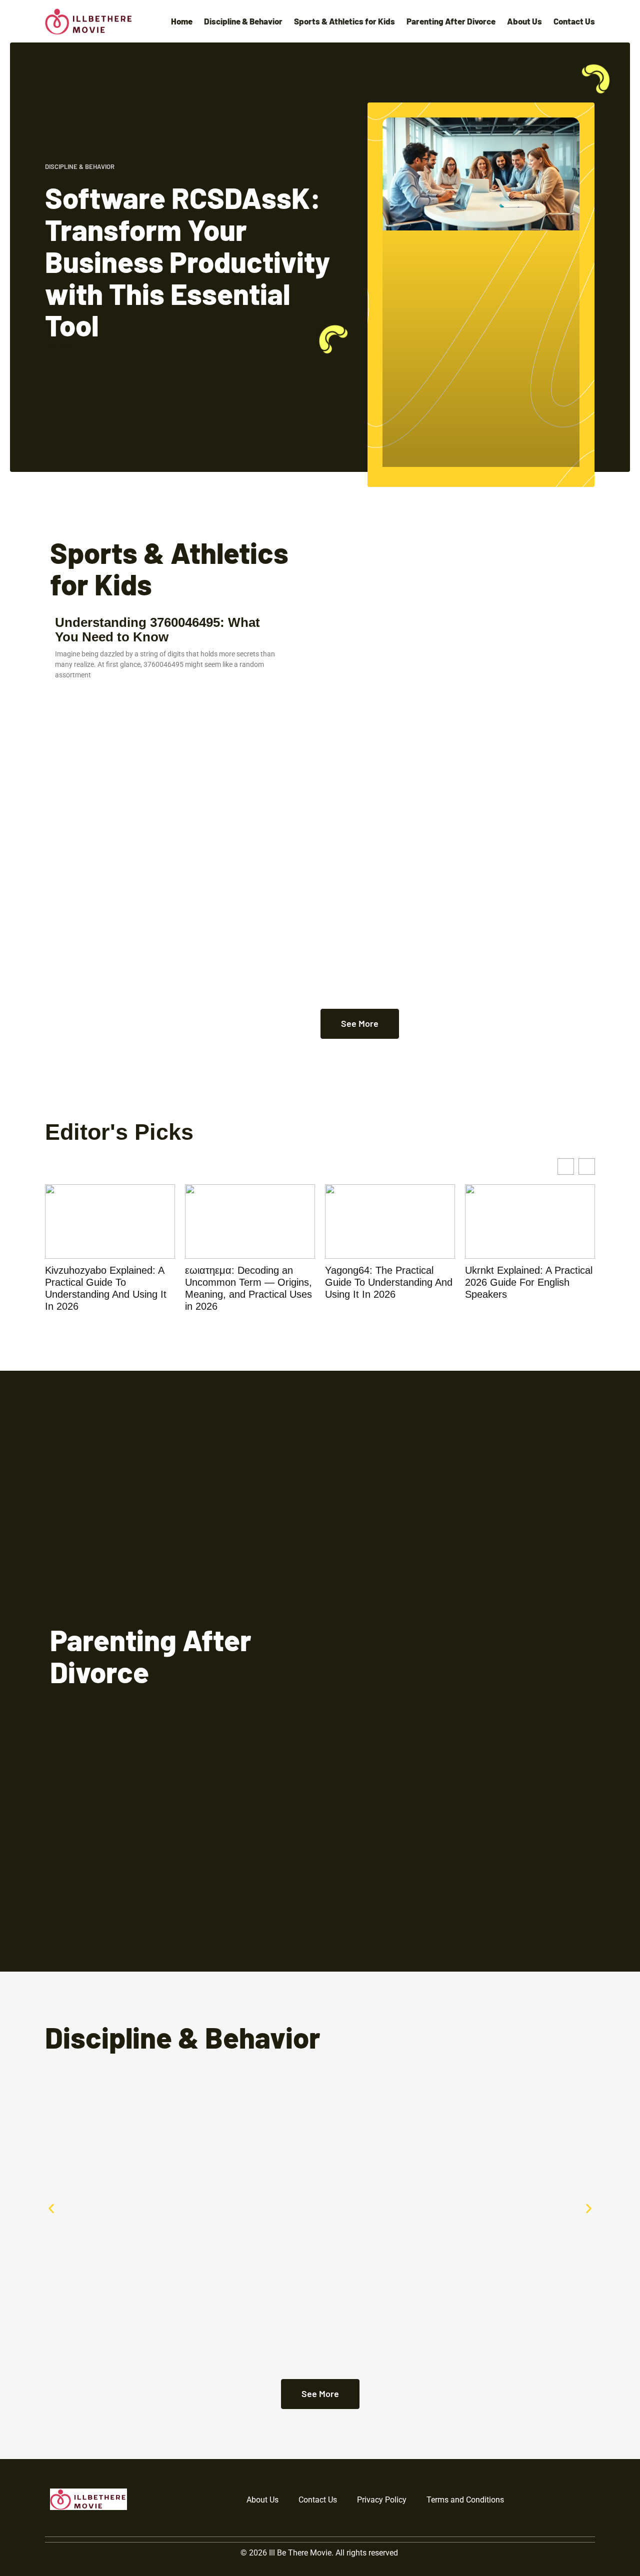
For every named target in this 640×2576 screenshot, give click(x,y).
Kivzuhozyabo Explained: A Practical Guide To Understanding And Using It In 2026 (106, 1288)
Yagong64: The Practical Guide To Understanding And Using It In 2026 (389, 1282)
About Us (524, 21)
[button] (51, 2209)
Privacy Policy (382, 2500)
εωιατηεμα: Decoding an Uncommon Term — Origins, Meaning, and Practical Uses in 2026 (248, 1288)
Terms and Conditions (465, 2500)
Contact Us (574, 21)
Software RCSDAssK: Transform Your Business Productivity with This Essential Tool (187, 261)
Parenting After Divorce (451, 21)
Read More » (62, 347)
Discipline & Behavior (243, 21)
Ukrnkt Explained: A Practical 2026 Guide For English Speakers (529, 1282)
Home (182, 21)
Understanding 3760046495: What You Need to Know (157, 630)
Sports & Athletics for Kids (344, 21)
